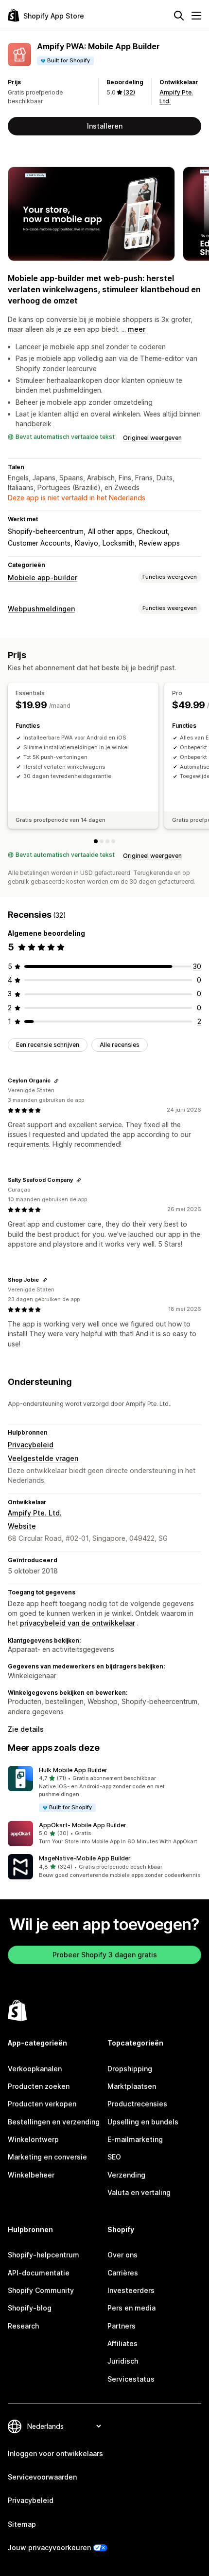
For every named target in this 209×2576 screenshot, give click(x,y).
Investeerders (131, 2290)
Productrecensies (137, 2104)
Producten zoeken (39, 2086)
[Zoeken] (179, 16)
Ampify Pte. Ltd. (35, 1513)
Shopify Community (41, 2290)
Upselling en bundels (143, 2122)
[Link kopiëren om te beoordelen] (56, 1081)
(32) (129, 92)
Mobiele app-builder (43, 578)
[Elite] (113, 841)
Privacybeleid (31, 1445)
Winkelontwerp (33, 2139)
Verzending (126, 2175)
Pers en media (131, 2308)
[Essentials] (96, 841)
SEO (114, 2157)
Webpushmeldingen (41, 609)
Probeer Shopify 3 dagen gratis (105, 1955)
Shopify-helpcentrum (44, 2255)
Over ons (122, 2255)
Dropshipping (130, 2069)
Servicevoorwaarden (42, 2477)
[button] (104, 1790)
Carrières (123, 2273)
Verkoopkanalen (35, 2069)
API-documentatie (39, 2273)
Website (22, 1526)
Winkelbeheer (31, 2175)
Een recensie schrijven (48, 1045)
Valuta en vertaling (139, 2192)
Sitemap (22, 2524)
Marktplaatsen (132, 2086)
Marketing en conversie (47, 2157)
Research (23, 2326)
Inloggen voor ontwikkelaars (55, 2453)
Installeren (105, 126)
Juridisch (123, 2361)
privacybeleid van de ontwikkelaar (78, 1623)
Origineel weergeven (152, 438)
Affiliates (122, 2343)
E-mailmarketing (135, 2139)
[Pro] (102, 841)
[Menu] (196, 16)
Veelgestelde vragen (43, 1458)
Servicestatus (131, 2379)
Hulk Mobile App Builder (73, 1770)
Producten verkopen (42, 2104)
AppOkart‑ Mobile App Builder (83, 1825)
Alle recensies (120, 1045)
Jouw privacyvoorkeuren (49, 2548)
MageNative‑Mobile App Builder (85, 1858)
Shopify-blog (30, 2308)
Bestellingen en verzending (54, 2122)
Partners (122, 2326)
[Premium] (107, 841)
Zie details (26, 1729)
